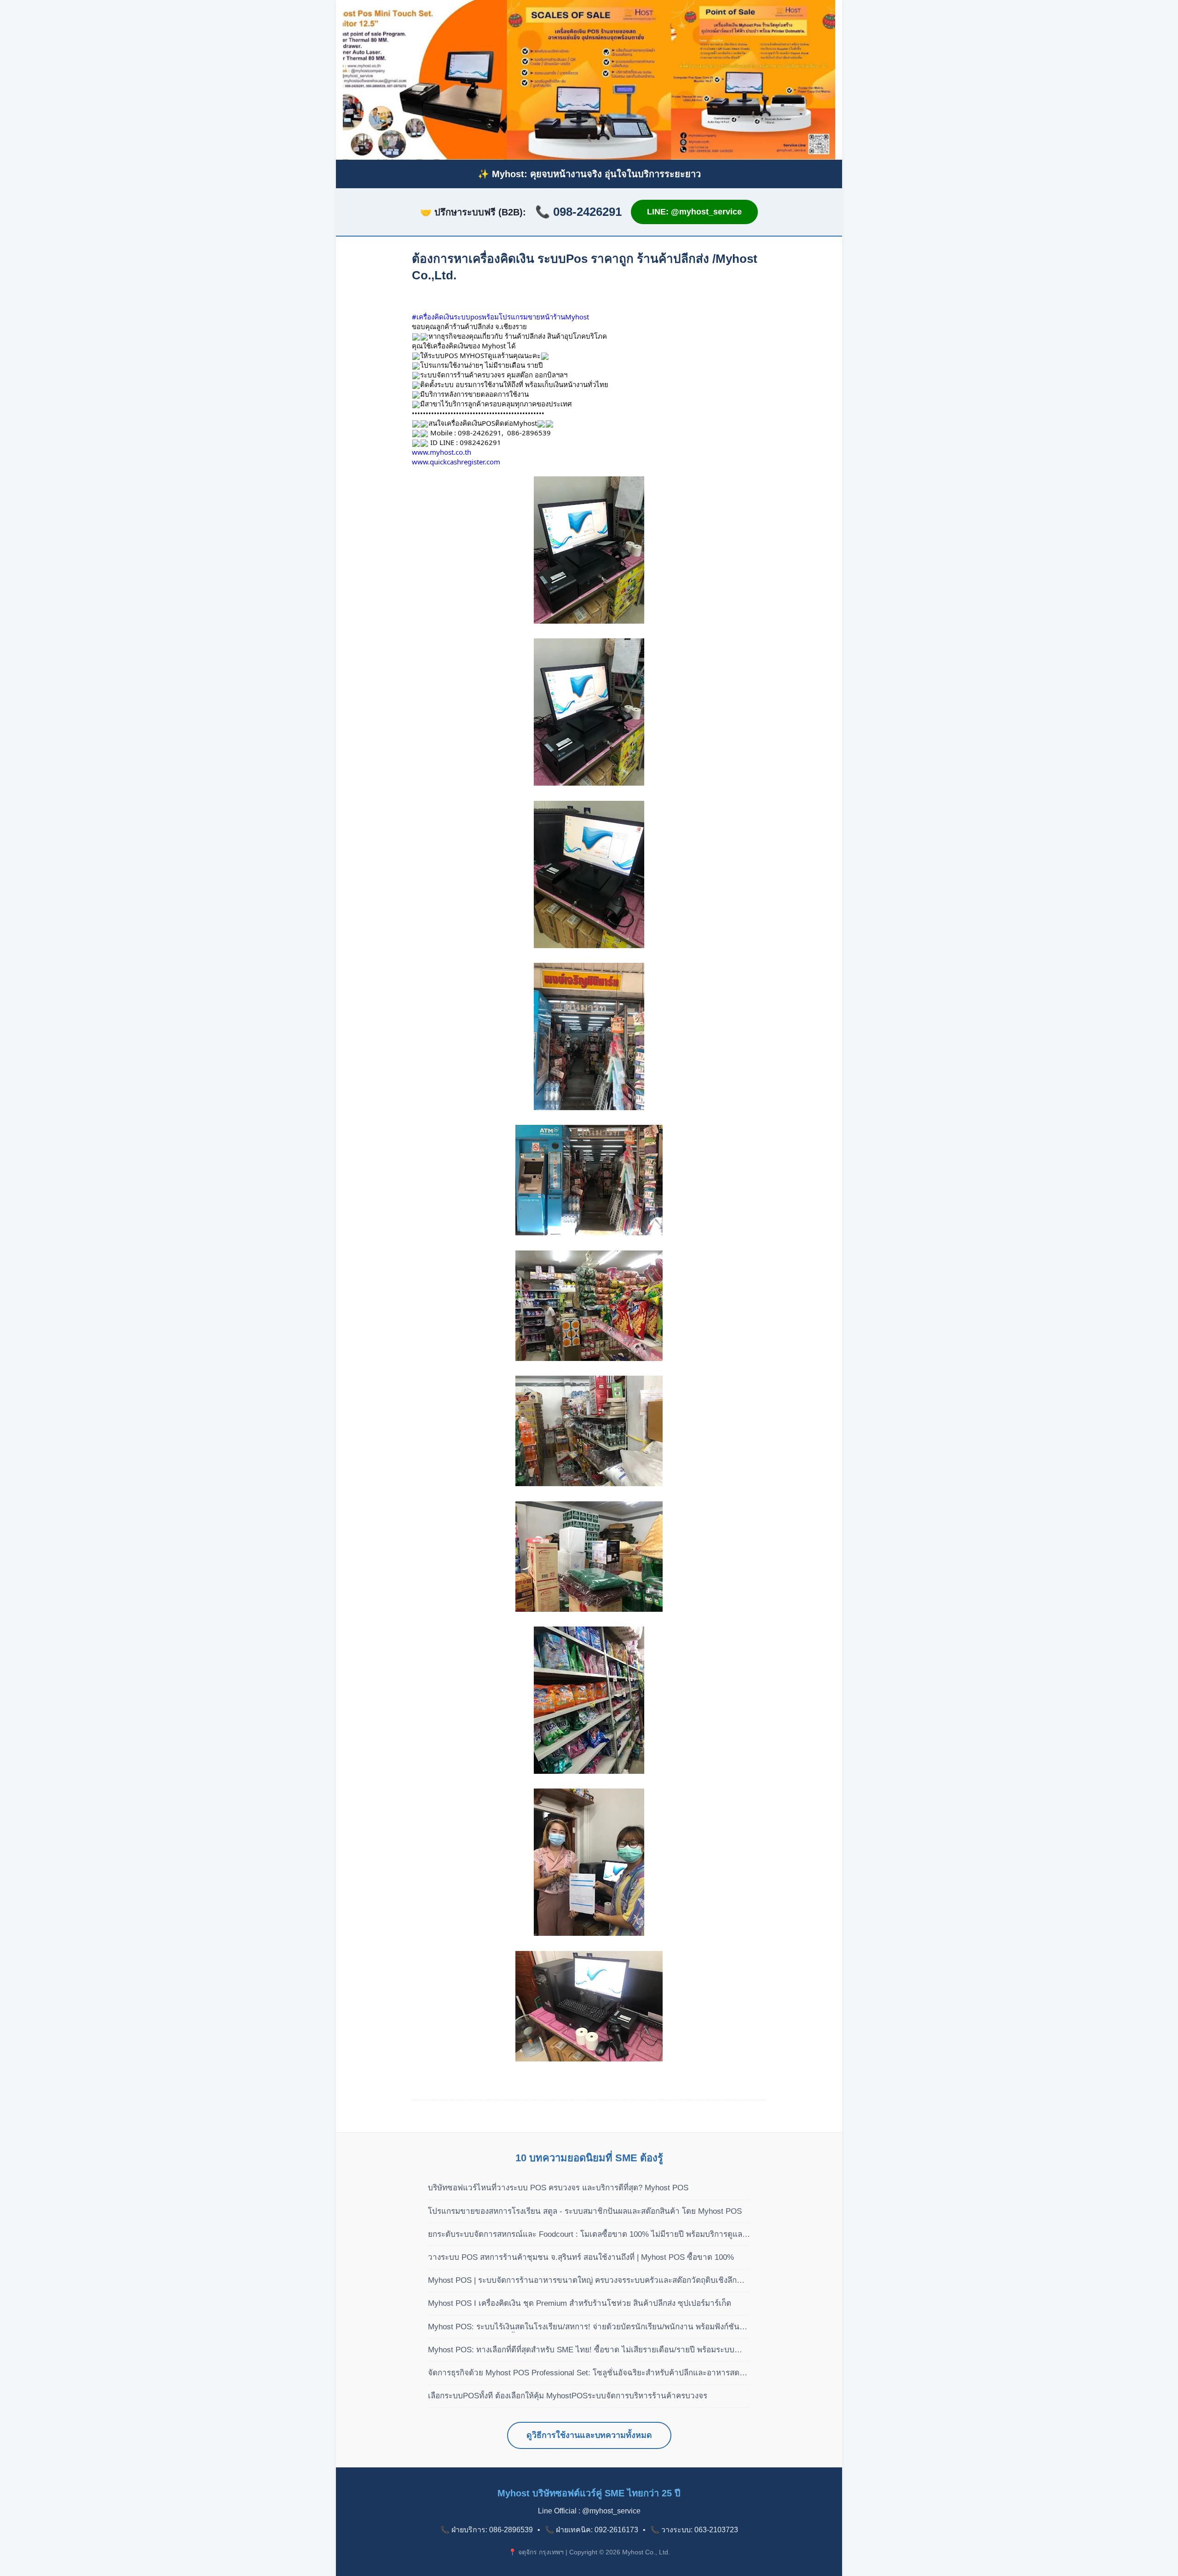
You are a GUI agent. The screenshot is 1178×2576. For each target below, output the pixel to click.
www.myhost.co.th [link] (442, 452)
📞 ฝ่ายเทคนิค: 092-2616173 (592, 2530)
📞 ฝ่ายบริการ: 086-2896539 (487, 2530)
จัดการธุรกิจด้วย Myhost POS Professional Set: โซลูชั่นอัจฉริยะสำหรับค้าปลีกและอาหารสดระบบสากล (584, 2373)
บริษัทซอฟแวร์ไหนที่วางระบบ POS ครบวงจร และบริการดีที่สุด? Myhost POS (558, 2188)
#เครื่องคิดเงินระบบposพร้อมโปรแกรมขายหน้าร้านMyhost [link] (500, 317)
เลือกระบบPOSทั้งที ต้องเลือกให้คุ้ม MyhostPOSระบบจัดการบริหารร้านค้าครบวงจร (568, 2396)
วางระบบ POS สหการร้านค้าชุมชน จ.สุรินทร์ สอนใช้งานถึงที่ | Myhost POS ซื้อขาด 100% (581, 2257)
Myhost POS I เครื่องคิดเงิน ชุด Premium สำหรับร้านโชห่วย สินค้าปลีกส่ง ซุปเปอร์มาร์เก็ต (580, 2303)
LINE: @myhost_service (694, 212)
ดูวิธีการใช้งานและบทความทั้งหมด (589, 2435)
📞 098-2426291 (578, 212)
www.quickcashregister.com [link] (456, 462)
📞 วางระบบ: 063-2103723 (694, 2530)
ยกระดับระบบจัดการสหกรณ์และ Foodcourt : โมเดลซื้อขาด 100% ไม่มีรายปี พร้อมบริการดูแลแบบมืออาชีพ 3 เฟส (585, 2235)
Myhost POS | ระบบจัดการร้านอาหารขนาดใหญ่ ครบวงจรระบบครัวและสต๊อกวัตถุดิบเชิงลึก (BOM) (582, 2281)
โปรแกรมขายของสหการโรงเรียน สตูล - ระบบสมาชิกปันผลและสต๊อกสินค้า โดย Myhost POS (585, 2211)
